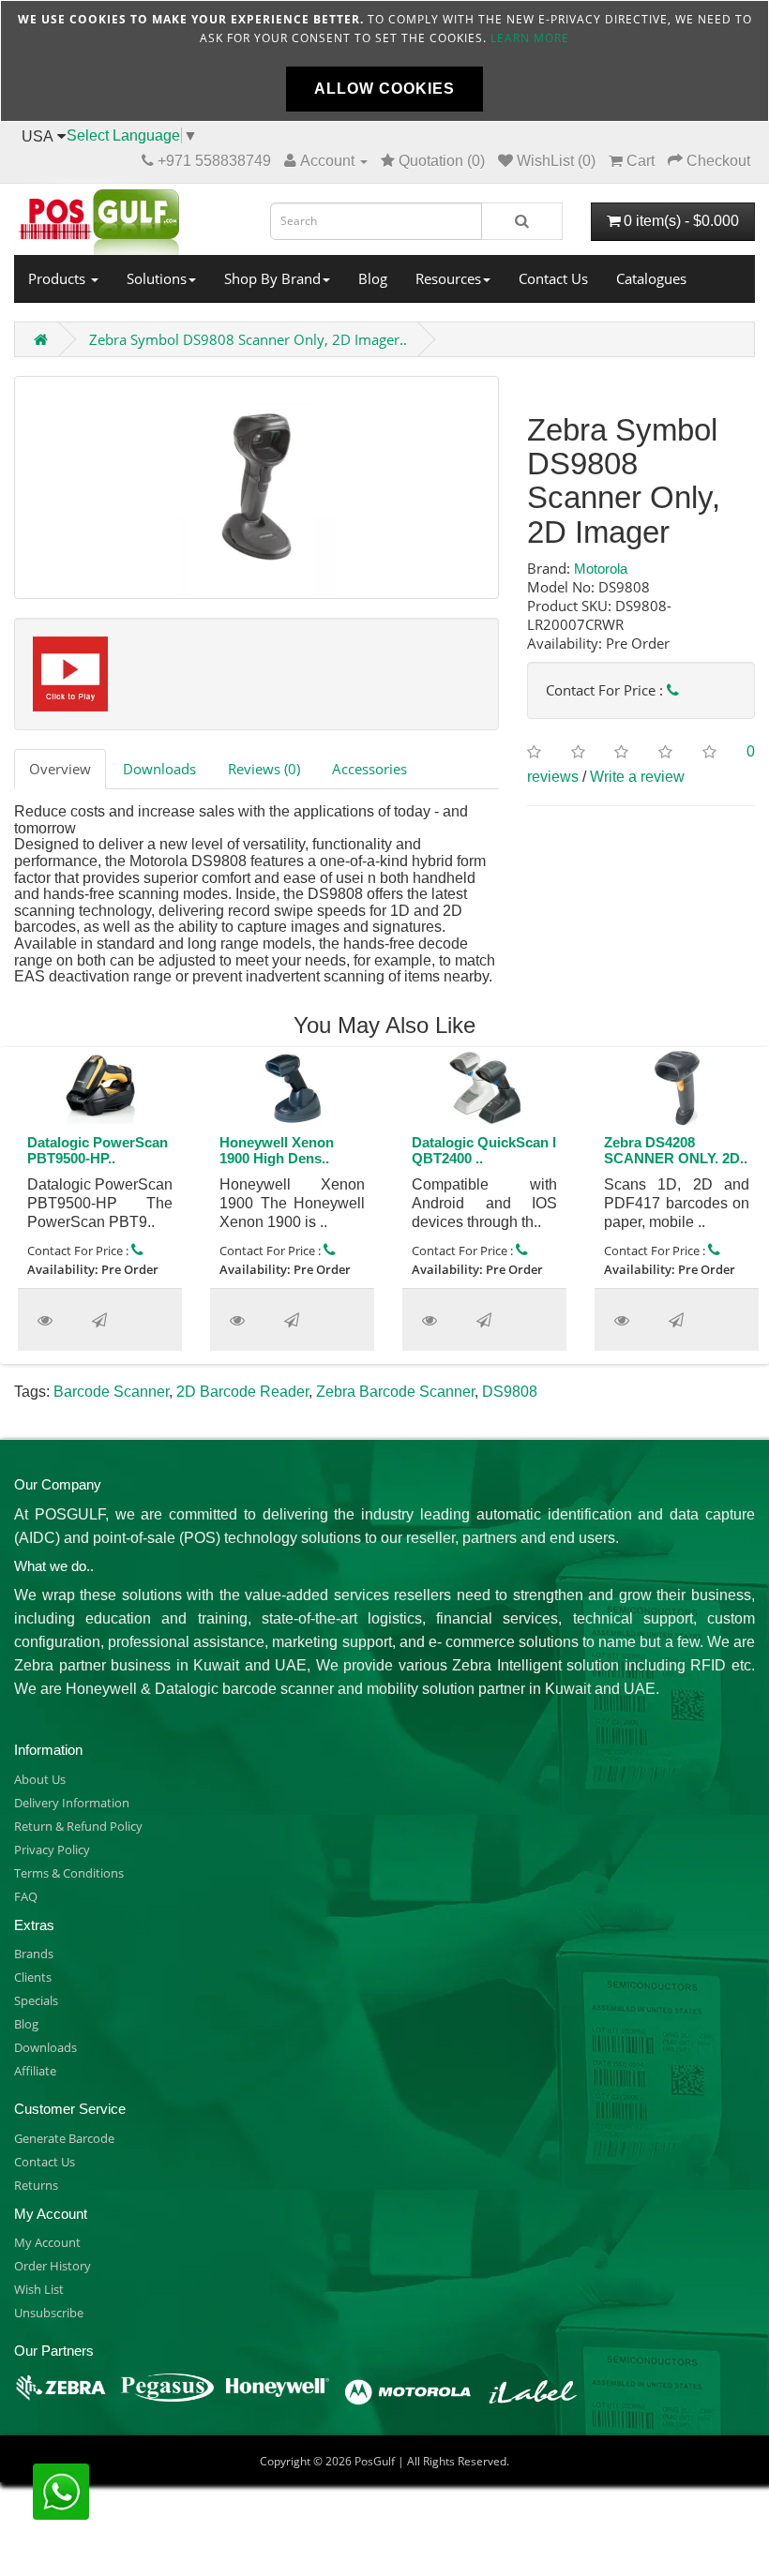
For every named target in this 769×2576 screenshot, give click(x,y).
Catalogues (651, 278)
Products (59, 278)
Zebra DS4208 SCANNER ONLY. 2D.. (676, 1150)
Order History (53, 2266)
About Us (40, 1779)
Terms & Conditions (69, 1873)
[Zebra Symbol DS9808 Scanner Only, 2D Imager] (256, 487)
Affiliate (35, 2071)
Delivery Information (72, 1803)
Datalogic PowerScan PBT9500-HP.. (98, 1150)
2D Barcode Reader (242, 1392)
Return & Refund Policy (78, 1826)
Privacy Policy (52, 1850)
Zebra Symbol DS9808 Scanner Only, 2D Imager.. (248, 339)
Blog (373, 278)
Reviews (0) (264, 769)
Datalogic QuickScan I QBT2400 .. (484, 1150)
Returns (36, 2185)
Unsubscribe (49, 2313)
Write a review (637, 777)
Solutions (157, 278)
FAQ (26, 1896)
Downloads (159, 769)
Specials (36, 2000)
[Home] (128, 217)
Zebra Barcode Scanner (395, 1392)
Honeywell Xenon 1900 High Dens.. (277, 1150)
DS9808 (510, 1392)
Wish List (39, 2289)
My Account (47, 2242)
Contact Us (553, 278)
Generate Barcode (64, 2138)
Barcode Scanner (111, 1392)
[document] (384, 61)
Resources (448, 278)
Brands (34, 1954)
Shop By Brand (272, 278)
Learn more (530, 38)
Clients (33, 1977)
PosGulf (375, 2461)
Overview (60, 769)
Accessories (369, 769)
